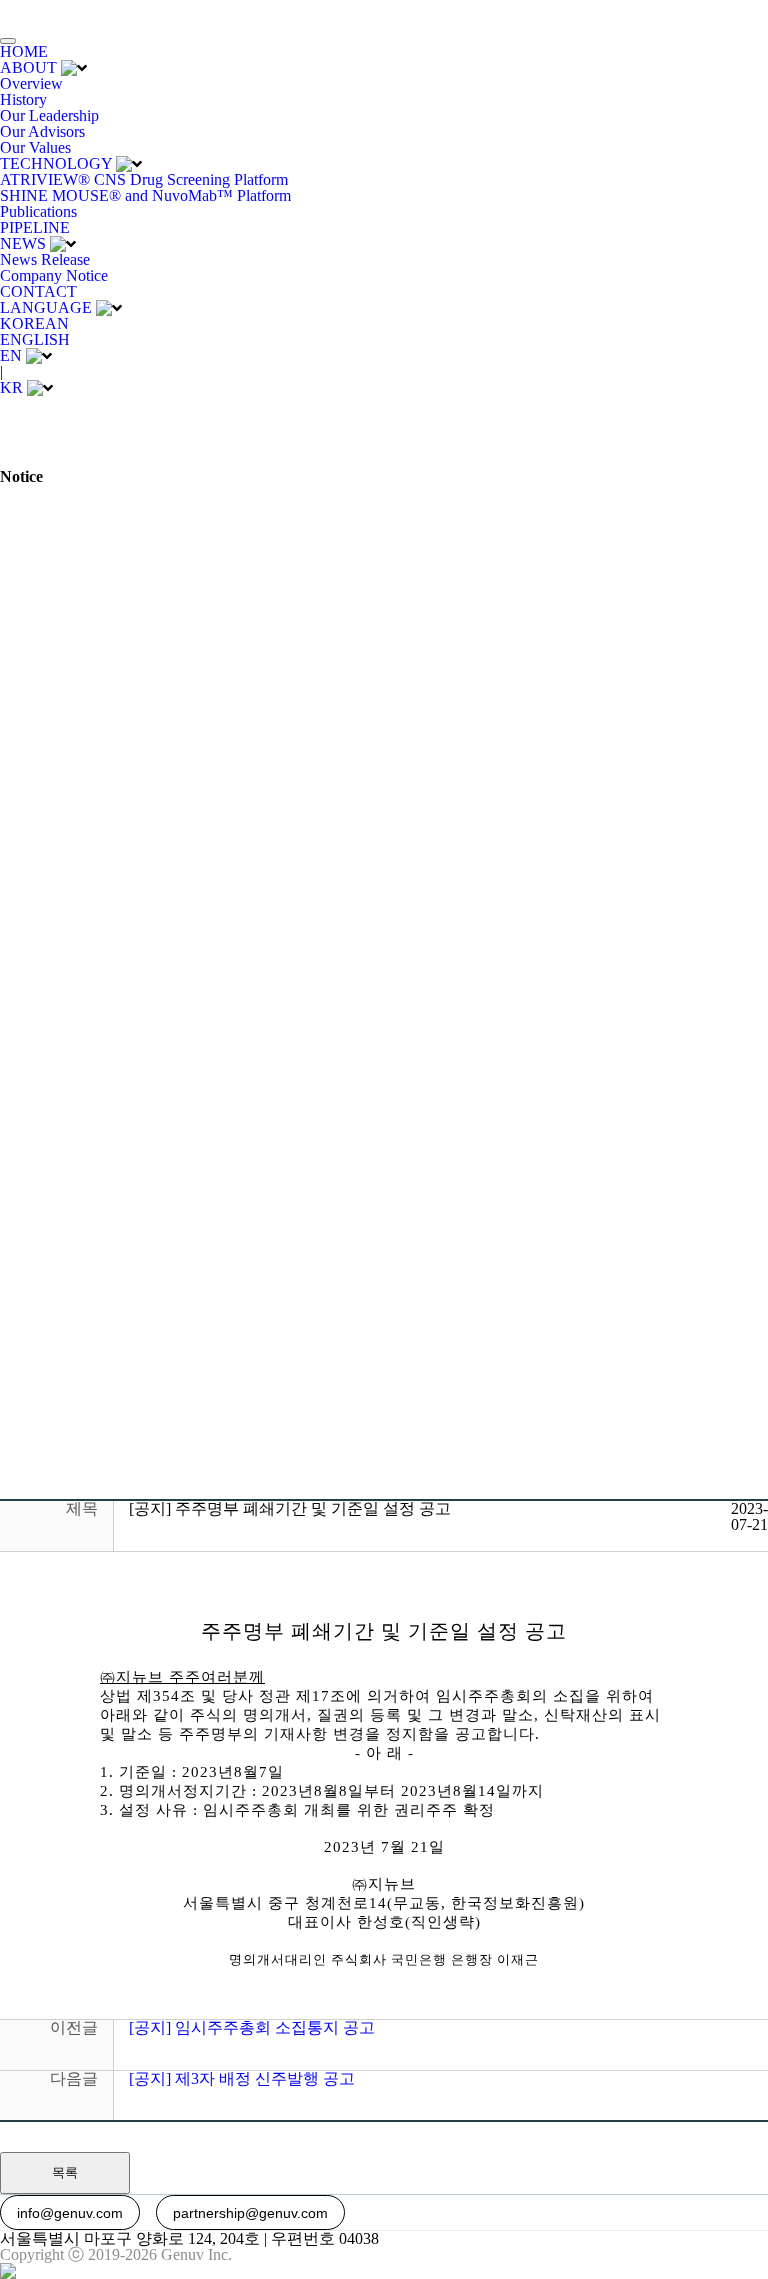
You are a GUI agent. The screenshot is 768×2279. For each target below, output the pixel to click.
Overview (31, 83)
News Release (45, 259)
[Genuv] (61, 12)
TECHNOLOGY (56, 163)
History (23, 99)
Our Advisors (42, 131)
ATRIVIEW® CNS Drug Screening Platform (144, 179)
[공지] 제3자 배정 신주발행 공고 (242, 2078)
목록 (65, 2172)
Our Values (35, 147)
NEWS (23, 243)
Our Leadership (49, 115)
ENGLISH (35, 339)
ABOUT (28, 67)
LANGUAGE (46, 307)
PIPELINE (35, 227)
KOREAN (34, 323)
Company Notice (54, 275)
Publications (38, 211)
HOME (24, 51)
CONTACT (38, 291)
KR (11, 387)
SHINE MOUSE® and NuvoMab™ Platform (145, 195)
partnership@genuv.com (250, 2213)
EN (11, 355)
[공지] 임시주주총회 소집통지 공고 (252, 2027)
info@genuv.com (70, 2213)
